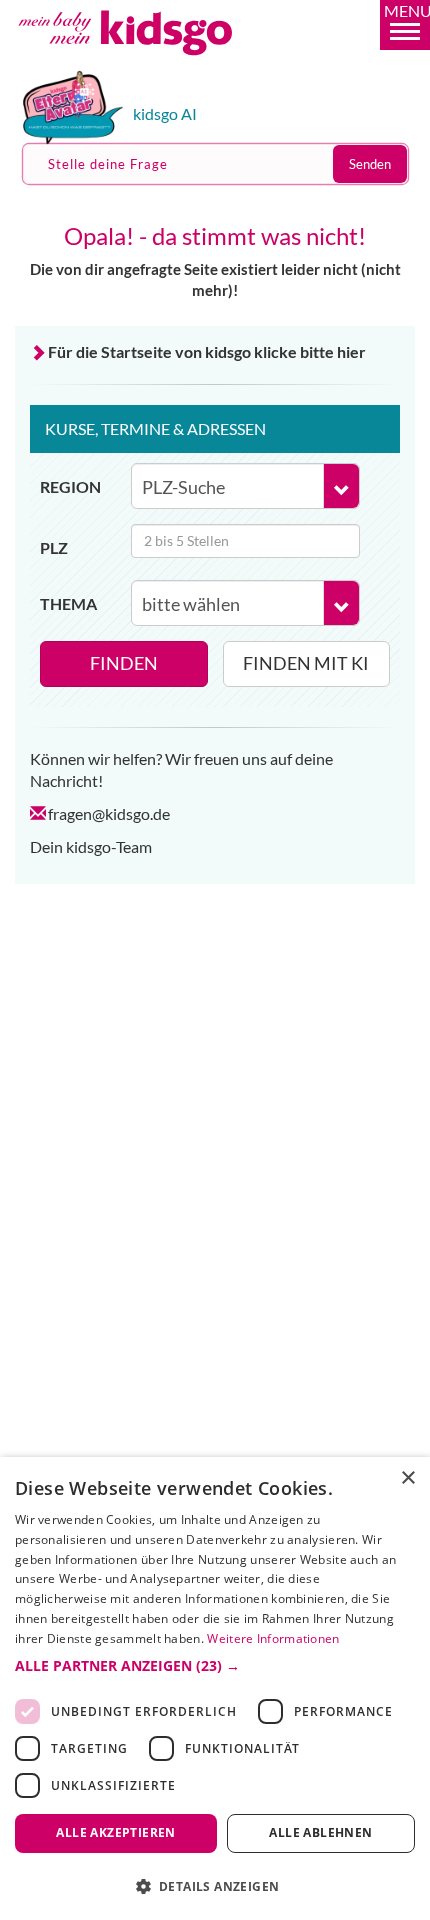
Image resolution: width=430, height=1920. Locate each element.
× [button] (407, 1478)
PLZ (54, 547)
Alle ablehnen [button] (320, 1832)
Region (70, 486)
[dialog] (215, 1688)
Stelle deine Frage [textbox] (108, 164)
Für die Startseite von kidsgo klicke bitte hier (207, 351)
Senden (370, 164)
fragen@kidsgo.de (109, 813)
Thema (68, 603)
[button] (405, 25)
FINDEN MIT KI (306, 663)
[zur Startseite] (148, 63)
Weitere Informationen (273, 1638)
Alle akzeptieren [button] (115, 1832)
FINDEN (124, 663)
